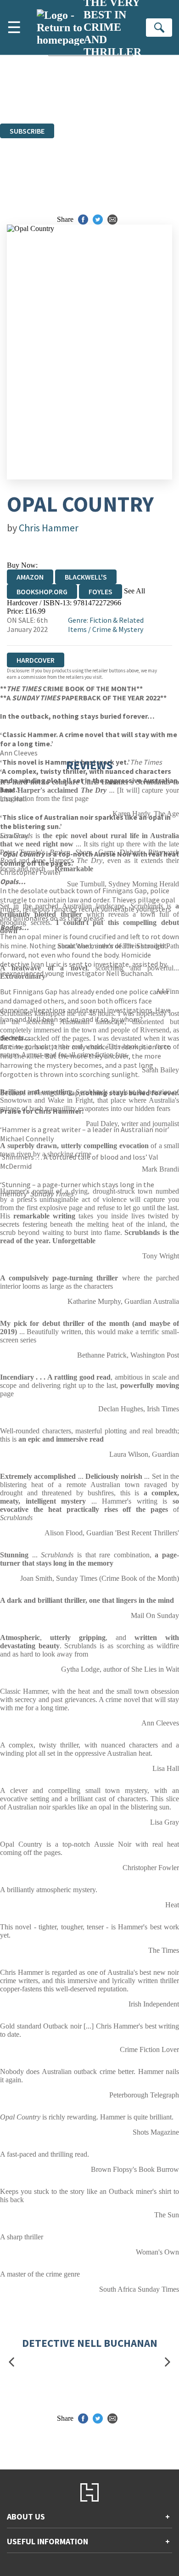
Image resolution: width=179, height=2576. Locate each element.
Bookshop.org (42, 592)
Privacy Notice (146, 103)
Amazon (30, 577)
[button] (11, 2362)
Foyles (101, 592)
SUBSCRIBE (27, 131)
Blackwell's (86, 577)
